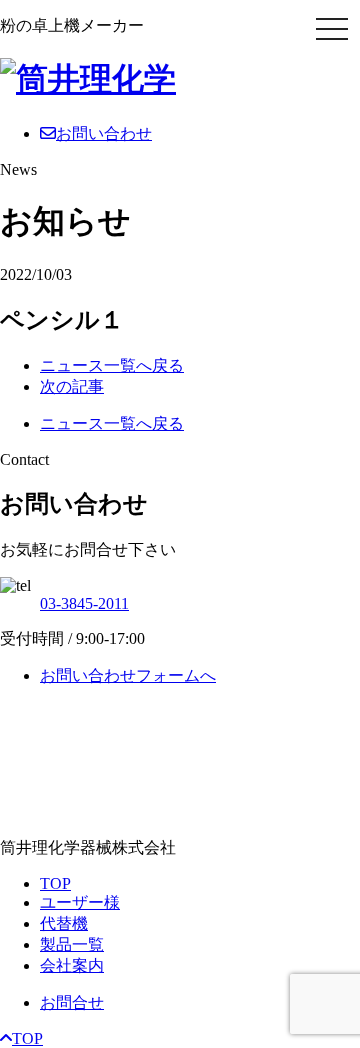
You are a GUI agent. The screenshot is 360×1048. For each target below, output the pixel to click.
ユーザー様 (80, 902)
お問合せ (72, 1002)
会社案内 (72, 965)
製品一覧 (72, 944)
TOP (55, 883)
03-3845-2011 (84, 603)
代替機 (64, 923)
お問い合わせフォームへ (128, 675)
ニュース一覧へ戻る (112, 365)
